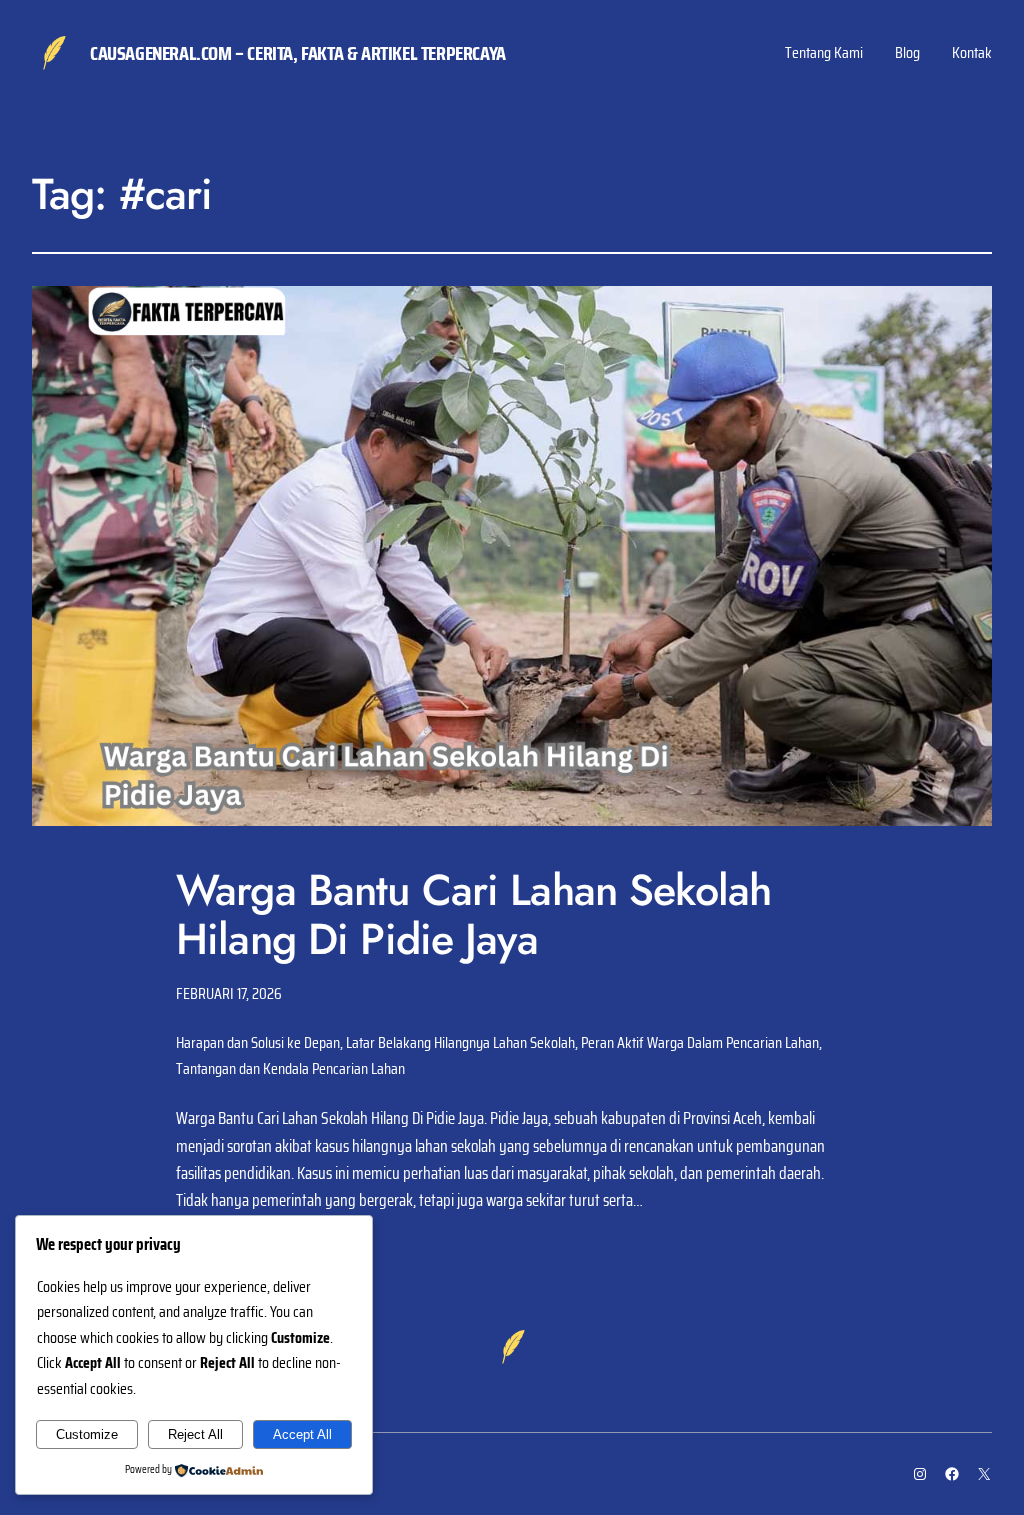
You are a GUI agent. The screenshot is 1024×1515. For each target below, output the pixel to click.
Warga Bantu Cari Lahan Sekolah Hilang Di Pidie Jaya (473, 915)
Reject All (195, 1434)
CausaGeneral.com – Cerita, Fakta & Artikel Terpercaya (298, 53)
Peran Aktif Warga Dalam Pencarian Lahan (700, 1042)
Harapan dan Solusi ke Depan (258, 1042)
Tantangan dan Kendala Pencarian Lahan (290, 1068)
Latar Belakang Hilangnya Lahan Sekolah (460, 1042)
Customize (87, 1434)
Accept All (302, 1434)
